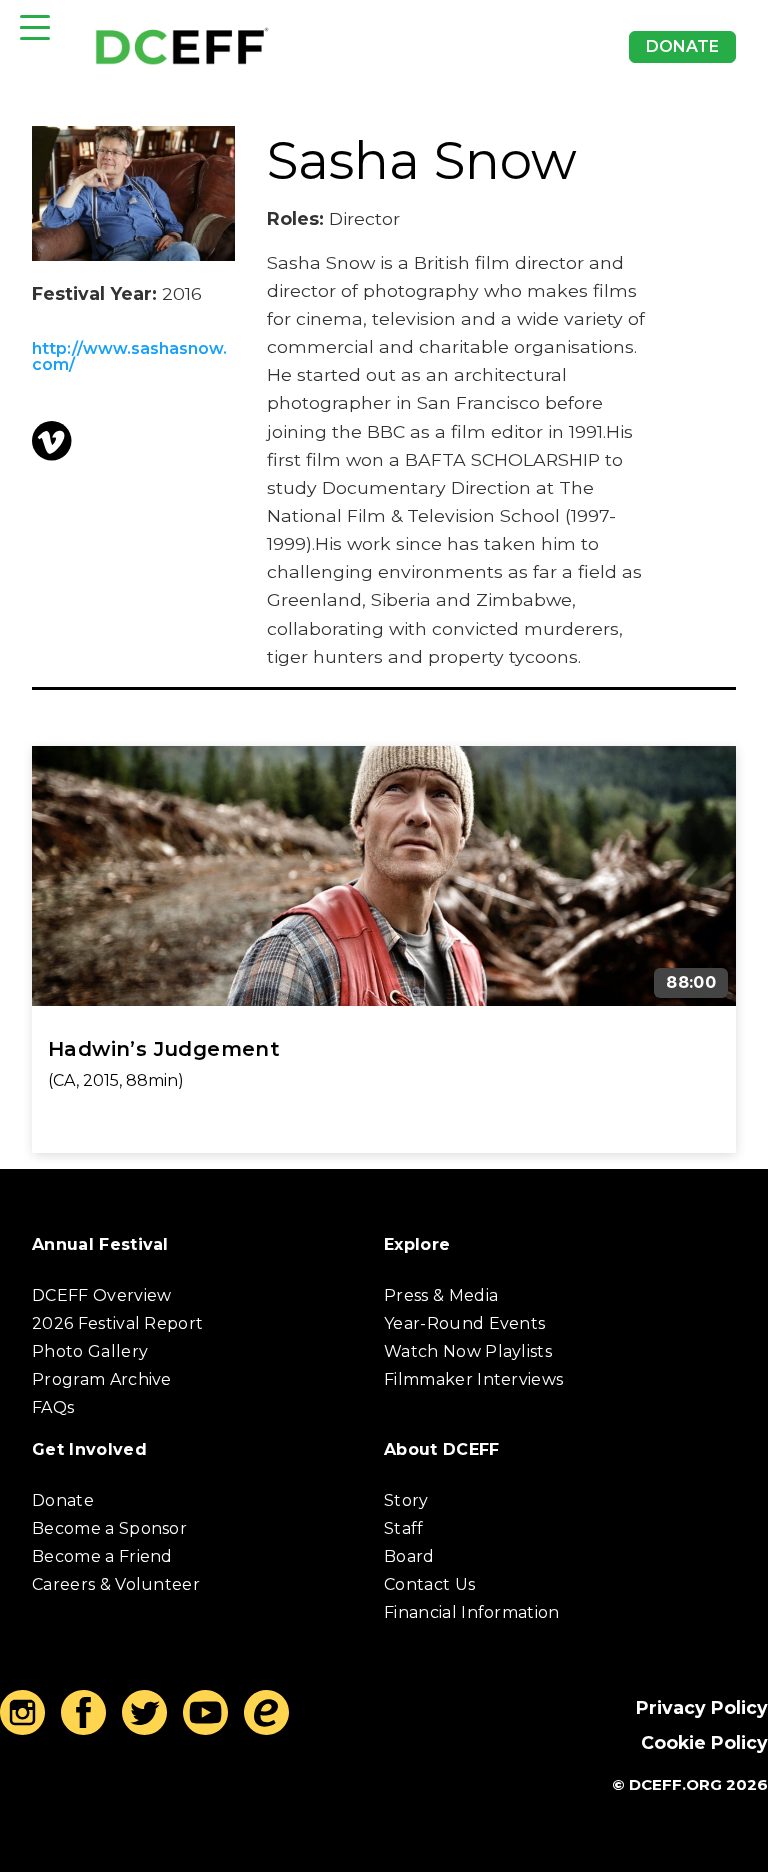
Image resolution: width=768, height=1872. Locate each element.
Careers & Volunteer (116, 1584)
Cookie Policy (704, 1742)
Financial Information (472, 1612)
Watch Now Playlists (468, 1351)
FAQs (53, 1407)
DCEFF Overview (101, 1295)
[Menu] (35, 27)
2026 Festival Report (117, 1323)
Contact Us (429, 1584)
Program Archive (102, 1379)
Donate (682, 46)
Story (406, 1500)
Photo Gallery (90, 1351)
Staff (404, 1528)
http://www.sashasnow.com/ (129, 357)
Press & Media (441, 1295)
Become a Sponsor (109, 1528)
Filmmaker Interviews (473, 1379)
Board (409, 1556)
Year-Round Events (464, 1323)
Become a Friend (102, 1556)
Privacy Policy (702, 1707)
